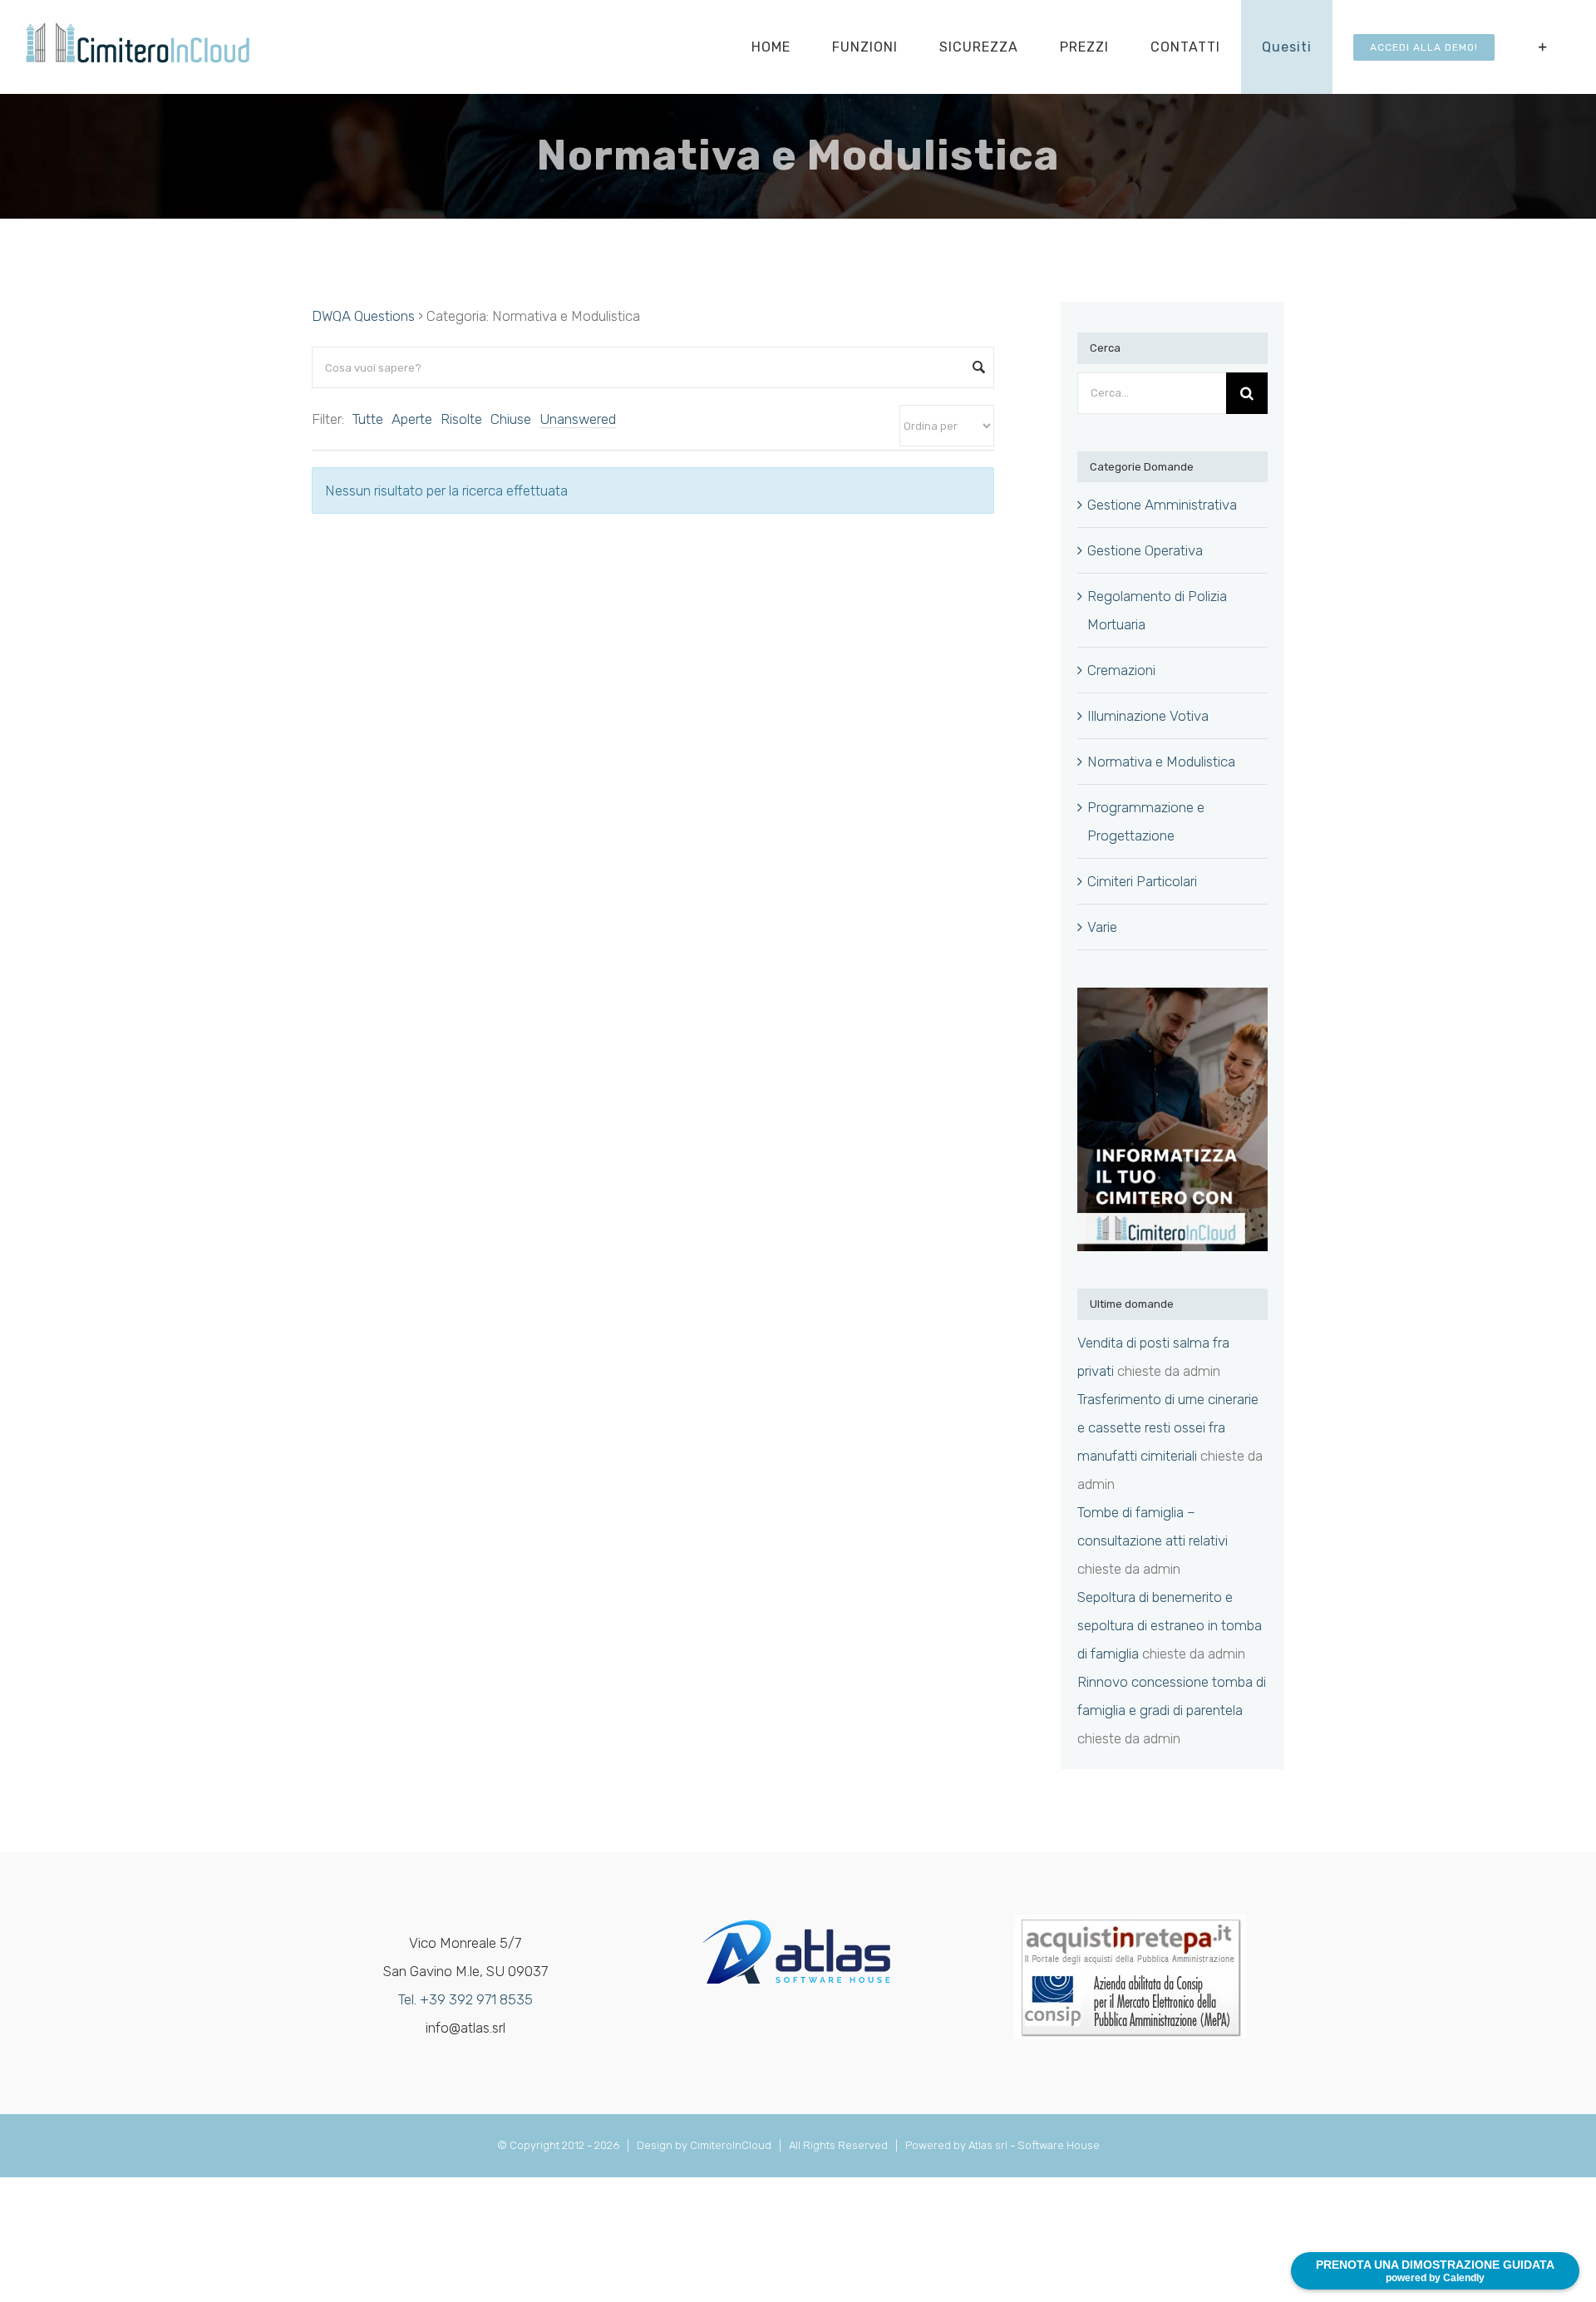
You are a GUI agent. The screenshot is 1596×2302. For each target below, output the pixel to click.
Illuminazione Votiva (1148, 716)
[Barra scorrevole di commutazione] (1543, 47)
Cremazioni (1121, 670)
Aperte (412, 419)
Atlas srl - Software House (1034, 2145)
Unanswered (578, 419)
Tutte (368, 419)
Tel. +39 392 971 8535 (465, 1999)
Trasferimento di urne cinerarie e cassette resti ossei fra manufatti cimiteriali (1168, 1427)
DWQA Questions (363, 316)
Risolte (461, 419)
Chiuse (511, 419)
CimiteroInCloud (731, 2145)
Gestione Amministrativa (1162, 505)
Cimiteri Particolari (1142, 881)
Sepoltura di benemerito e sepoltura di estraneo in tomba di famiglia (1170, 1625)
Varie (1102, 927)
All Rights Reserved (841, 2145)
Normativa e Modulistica (1161, 762)
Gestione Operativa (1145, 550)
